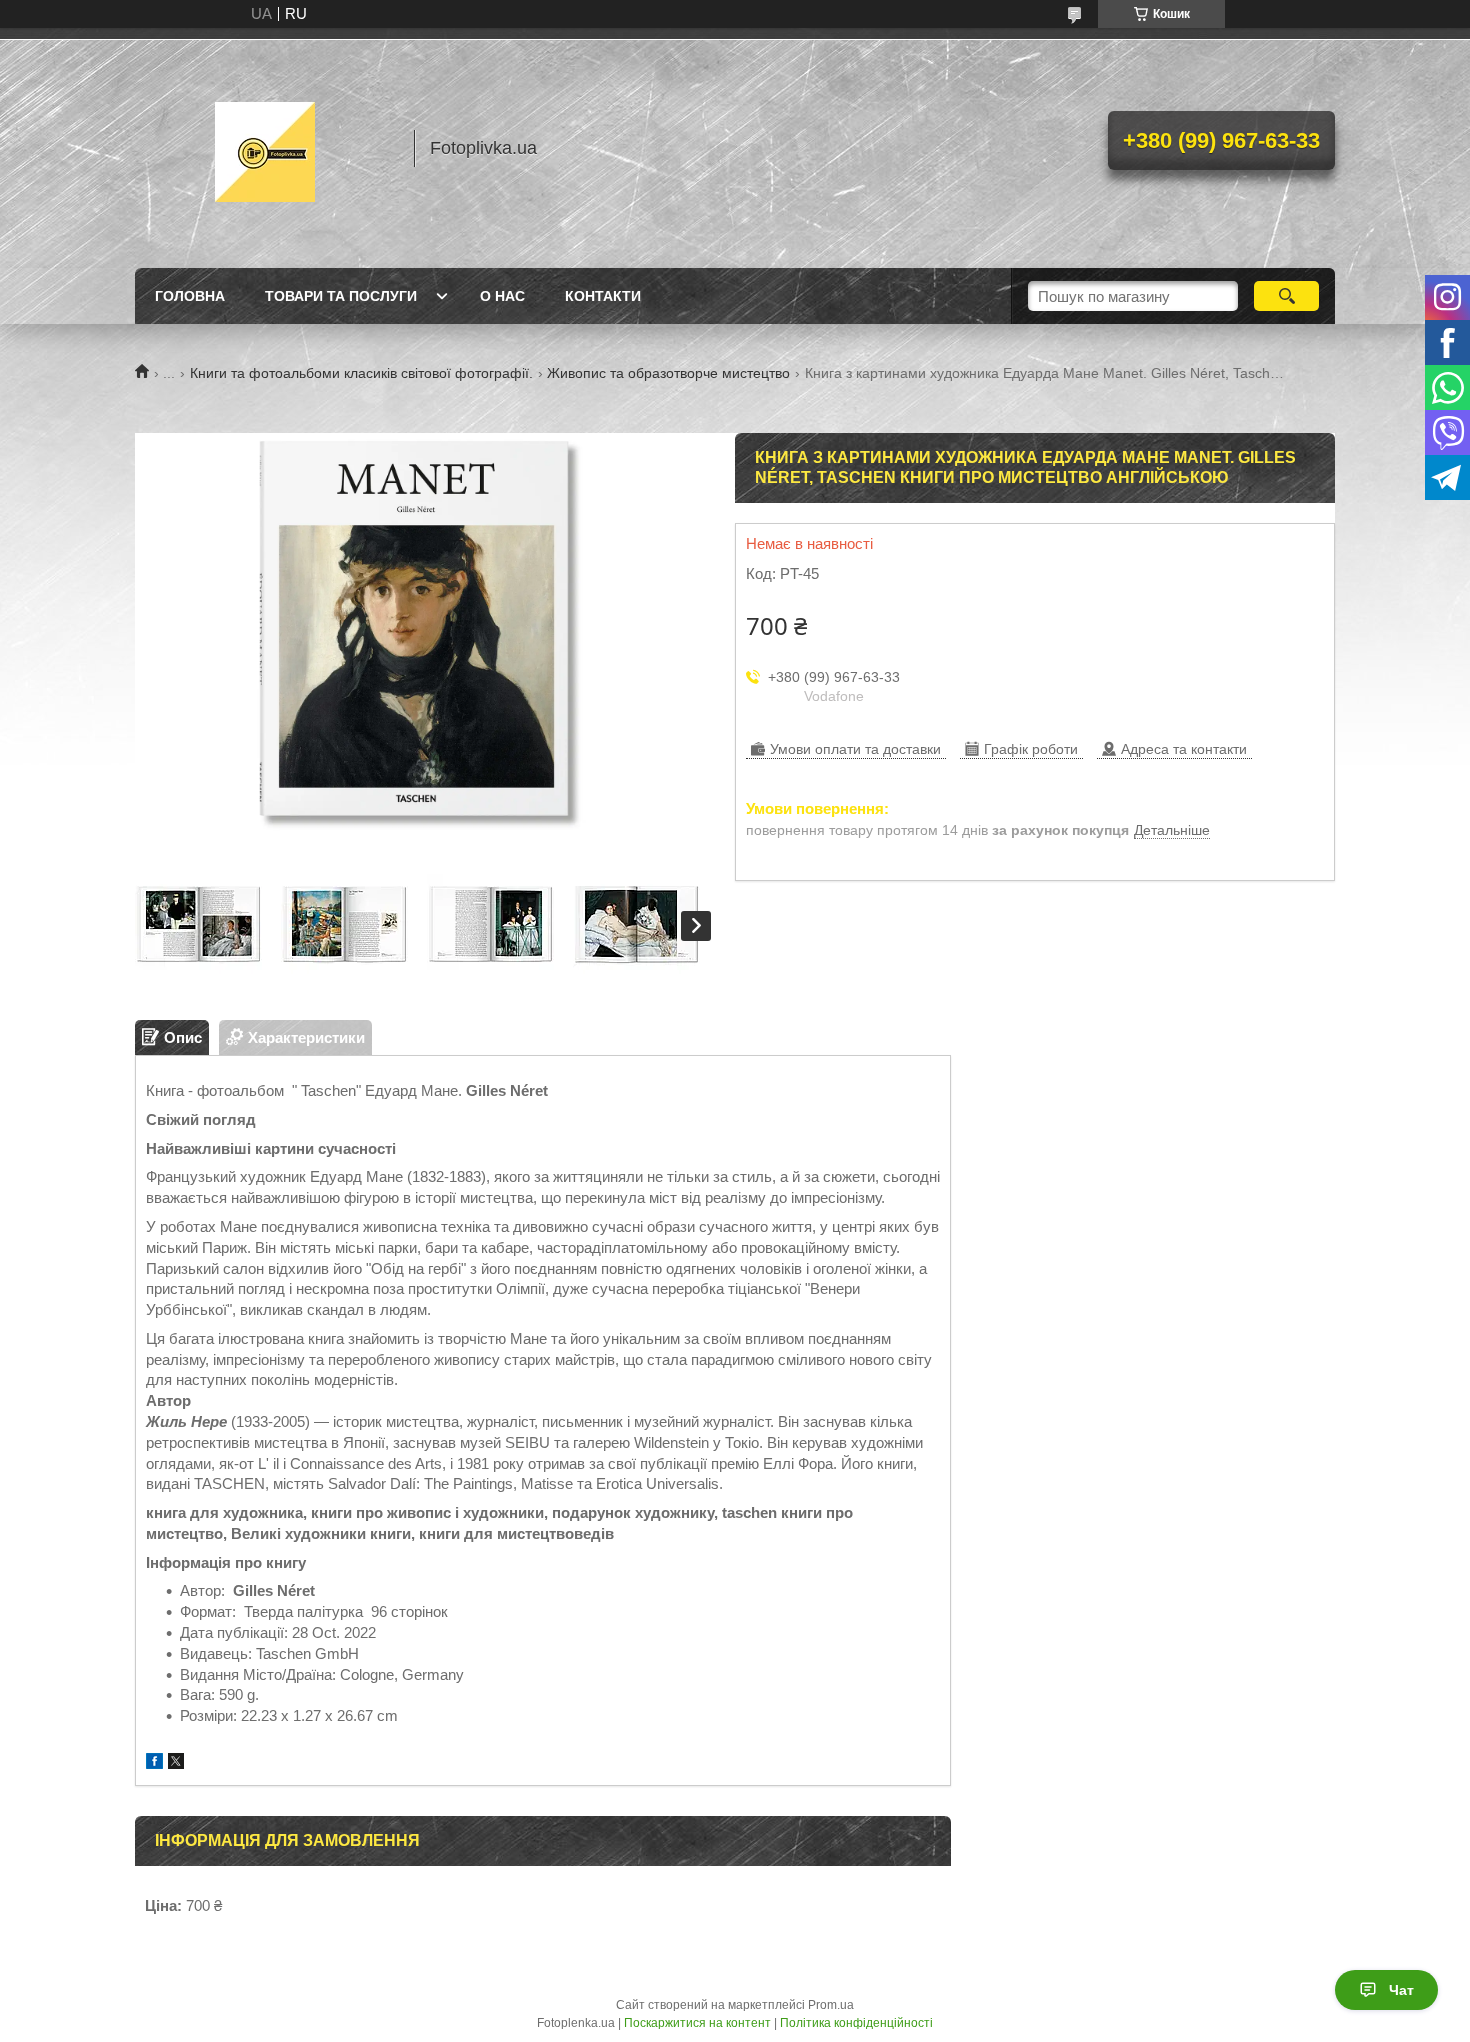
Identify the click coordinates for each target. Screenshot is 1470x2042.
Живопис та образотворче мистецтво (668, 373)
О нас (502, 296)
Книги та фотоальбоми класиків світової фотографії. (361, 373)
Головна (190, 296)
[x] (176, 1763)
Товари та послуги (341, 296)
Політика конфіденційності (856, 2023)
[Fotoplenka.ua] (265, 148)
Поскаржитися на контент (697, 2023)
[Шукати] (1286, 296)
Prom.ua (831, 2005)
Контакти (603, 296)
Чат (1401, 1990)
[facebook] (154, 1763)
